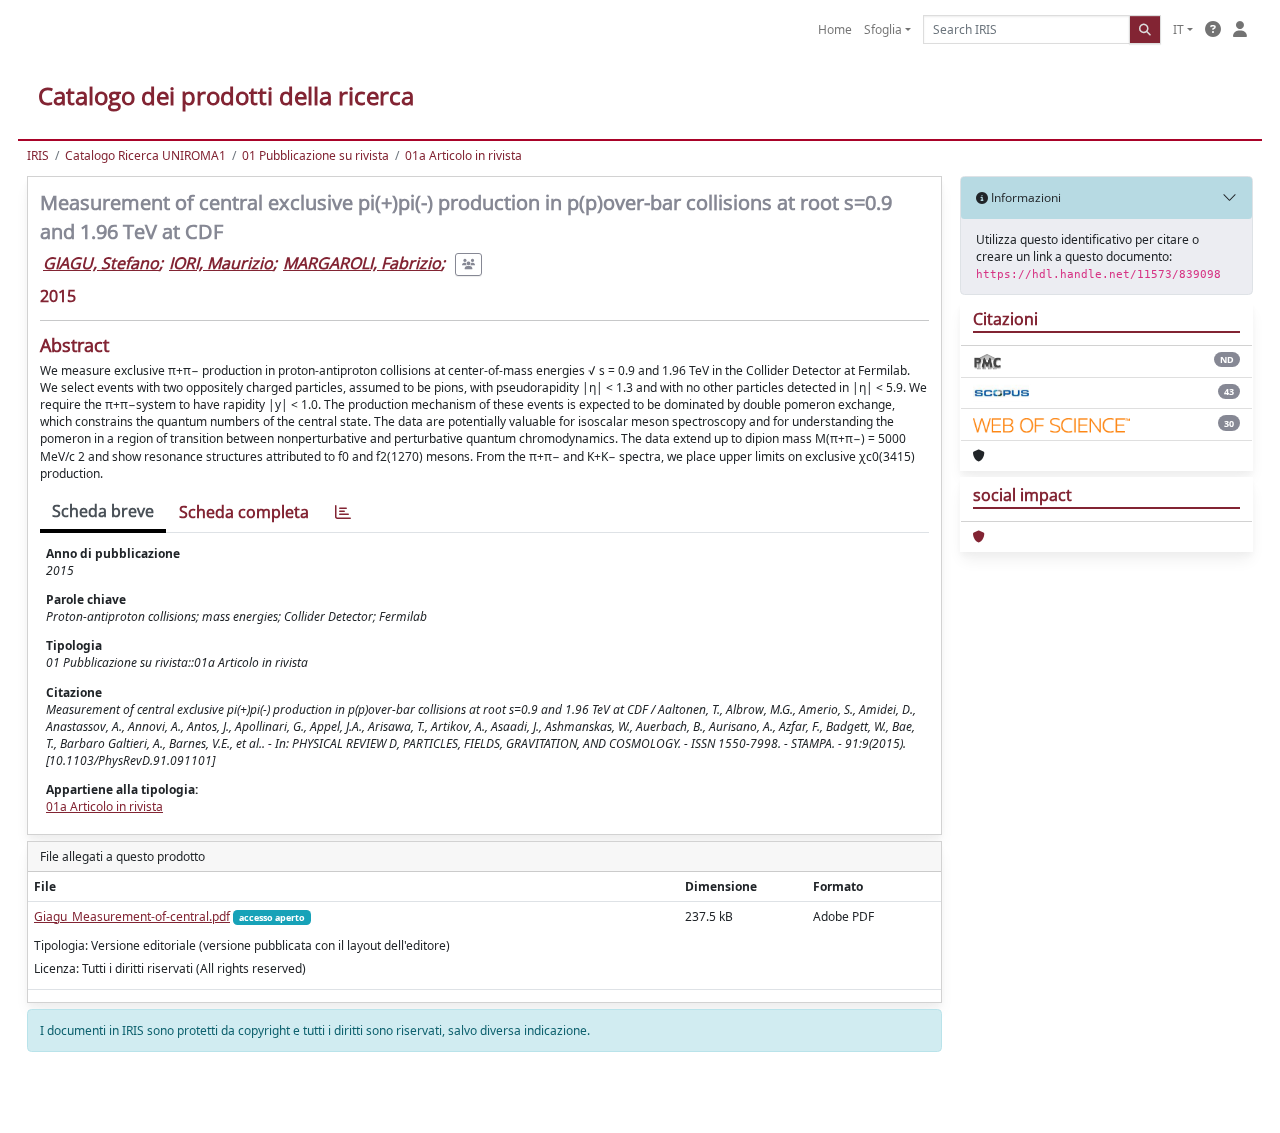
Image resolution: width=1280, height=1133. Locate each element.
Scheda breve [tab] (103, 511)
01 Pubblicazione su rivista (315, 155)
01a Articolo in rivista (463, 155)
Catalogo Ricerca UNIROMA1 (145, 155)
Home (835, 29)
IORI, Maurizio (221, 263)
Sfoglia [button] (883, 29)
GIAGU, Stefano (101, 263)
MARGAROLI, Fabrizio (362, 263)
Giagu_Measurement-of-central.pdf (132, 916)
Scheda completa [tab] (244, 512)
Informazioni (1024, 197)
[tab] (343, 512)
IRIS (38, 155)
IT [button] (1178, 29)
